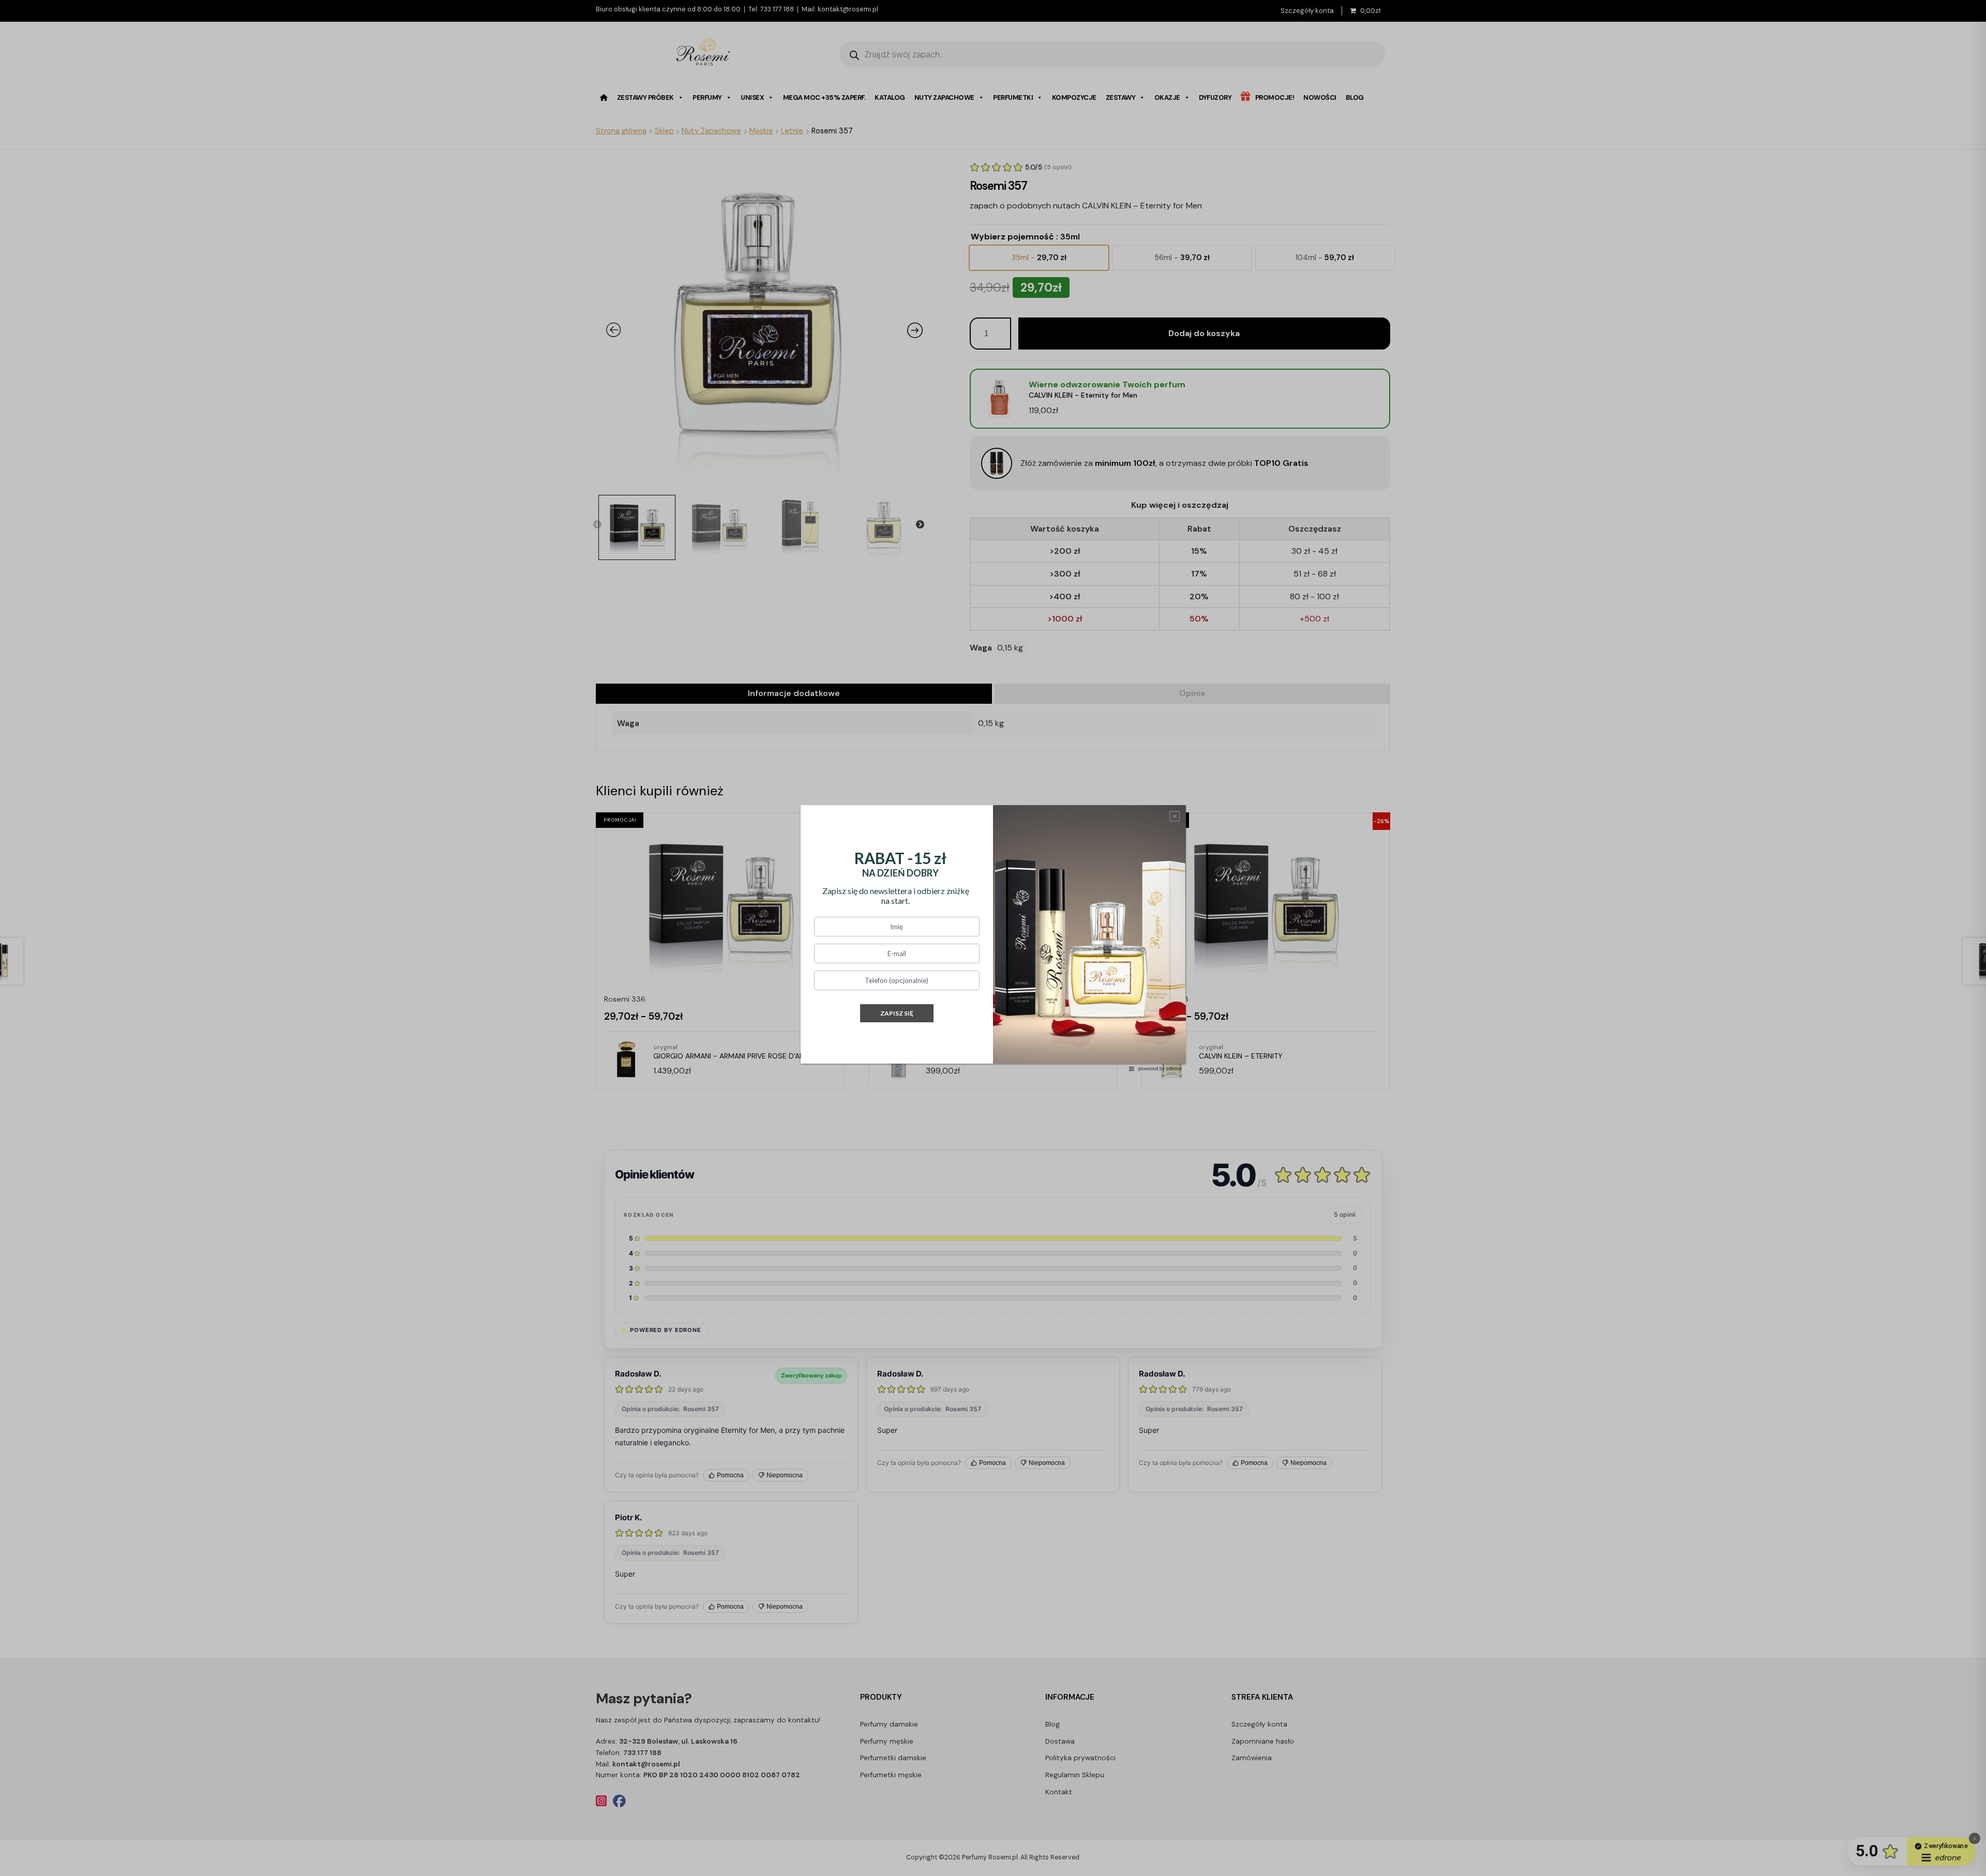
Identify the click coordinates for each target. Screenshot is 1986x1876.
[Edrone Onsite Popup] (993, 938)
